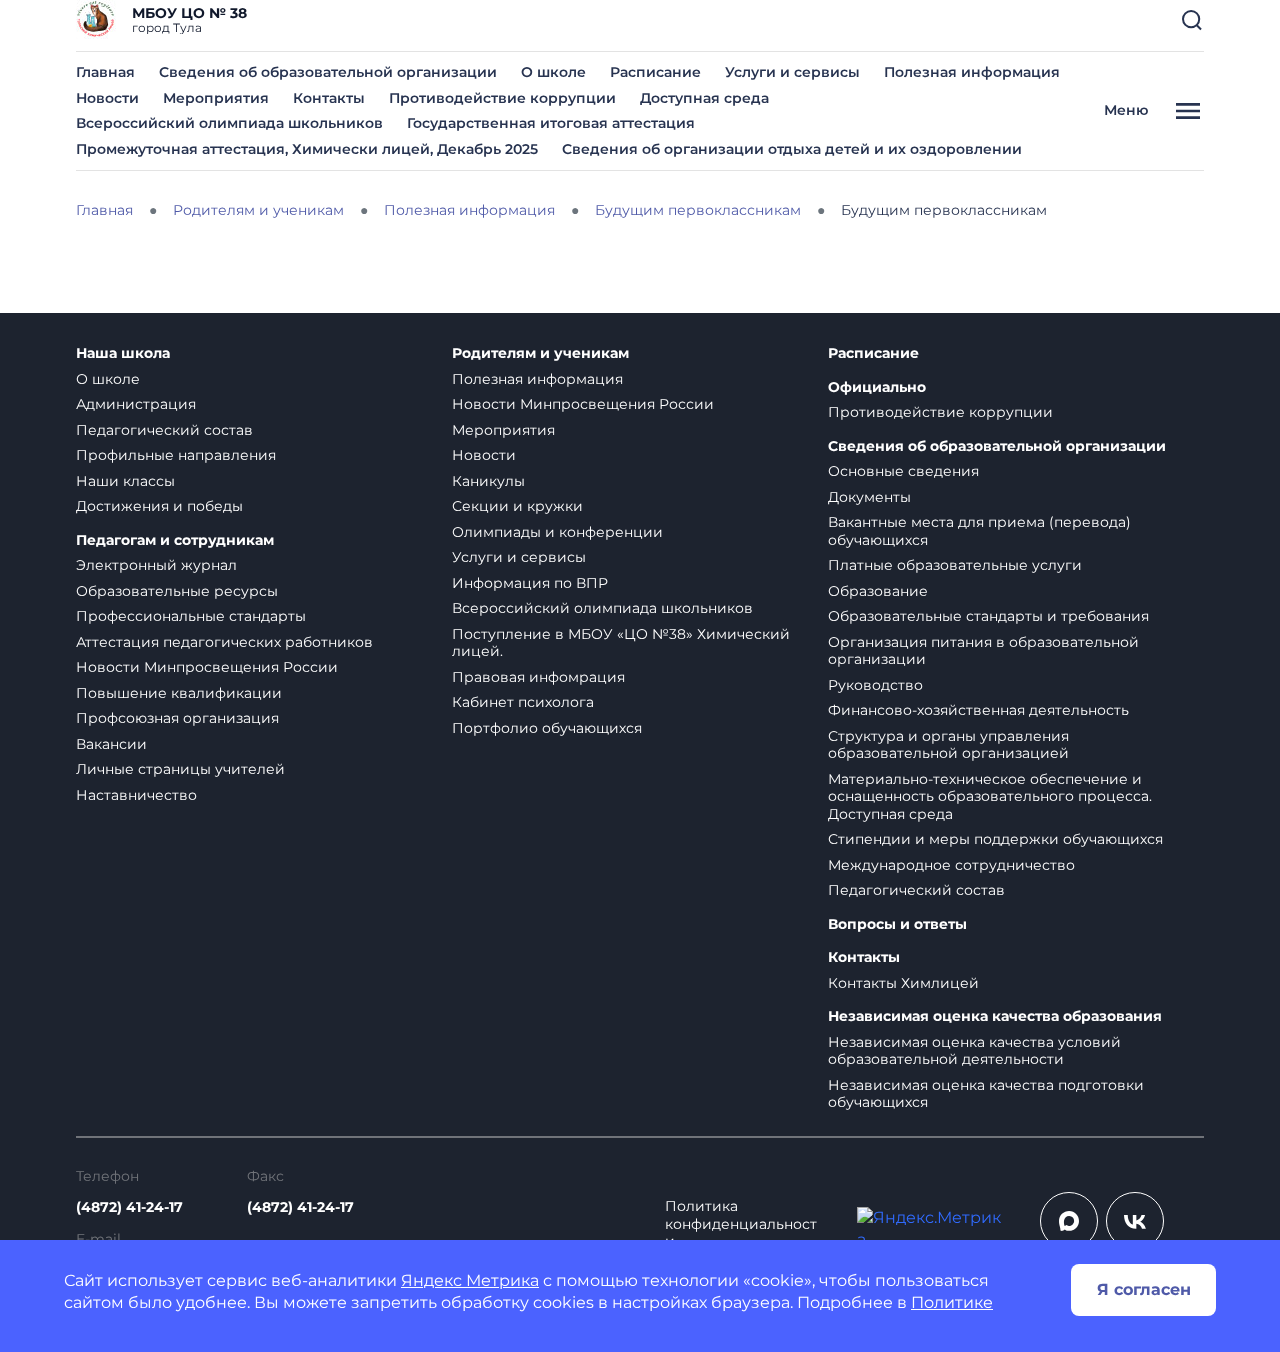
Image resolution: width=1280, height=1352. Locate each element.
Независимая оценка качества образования (995, 1016)
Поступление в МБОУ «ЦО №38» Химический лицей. (621, 643)
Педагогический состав (164, 430)
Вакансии (111, 744)
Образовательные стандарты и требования (988, 616)
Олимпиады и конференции (557, 532)
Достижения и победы (159, 506)
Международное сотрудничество (951, 865)
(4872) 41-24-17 (129, 1207)
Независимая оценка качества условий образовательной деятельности (974, 1051)
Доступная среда (704, 98)
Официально (877, 387)
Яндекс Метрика (470, 1280)
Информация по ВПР (530, 583)
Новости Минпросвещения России (207, 667)
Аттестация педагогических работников (224, 642)
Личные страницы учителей (180, 769)
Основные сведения (903, 471)
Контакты (329, 98)
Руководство (875, 685)
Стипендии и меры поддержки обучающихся (995, 839)
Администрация (136, 404)
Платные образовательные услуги (955, 565)
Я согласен (1144, 1289)
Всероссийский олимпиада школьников (229, 123)
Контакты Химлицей (903, 983)
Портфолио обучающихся (547, 728)
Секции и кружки (517, 506)
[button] (1192, 20)
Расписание (655, 72)
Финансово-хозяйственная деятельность (978, 710)
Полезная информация (972, 72)
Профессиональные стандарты (191, 616)
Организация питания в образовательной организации (983, 651)
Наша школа (123, 353)
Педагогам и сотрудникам (175, 540)
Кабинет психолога (523, 702)
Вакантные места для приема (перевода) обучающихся (979, 531)
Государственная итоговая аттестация (551, 123)
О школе (553, 72)
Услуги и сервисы (792, 72)
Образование (878, 591)
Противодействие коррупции (502, 98)
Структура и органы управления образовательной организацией (948, 745)
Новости (107, 98)
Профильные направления (176, 455)
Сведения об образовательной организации (328, 72)
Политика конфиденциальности (741, 1224)
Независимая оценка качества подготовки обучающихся (986, 1094)
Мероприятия (216, 98)
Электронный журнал (156, 565)
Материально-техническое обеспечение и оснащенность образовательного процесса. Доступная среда (990, 796)
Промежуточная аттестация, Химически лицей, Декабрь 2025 (307, 149)
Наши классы (125, 481)
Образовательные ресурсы (177, 591)
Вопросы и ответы (897, 924)
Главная (105, 72)
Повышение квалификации (179, 693)
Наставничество (136, 795)
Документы (869, 497)
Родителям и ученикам (540, 353)
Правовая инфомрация (538, 677)
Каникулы (488, 481)
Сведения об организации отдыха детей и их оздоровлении (792, 149)
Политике (952, 1302)
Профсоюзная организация (177, 718)
